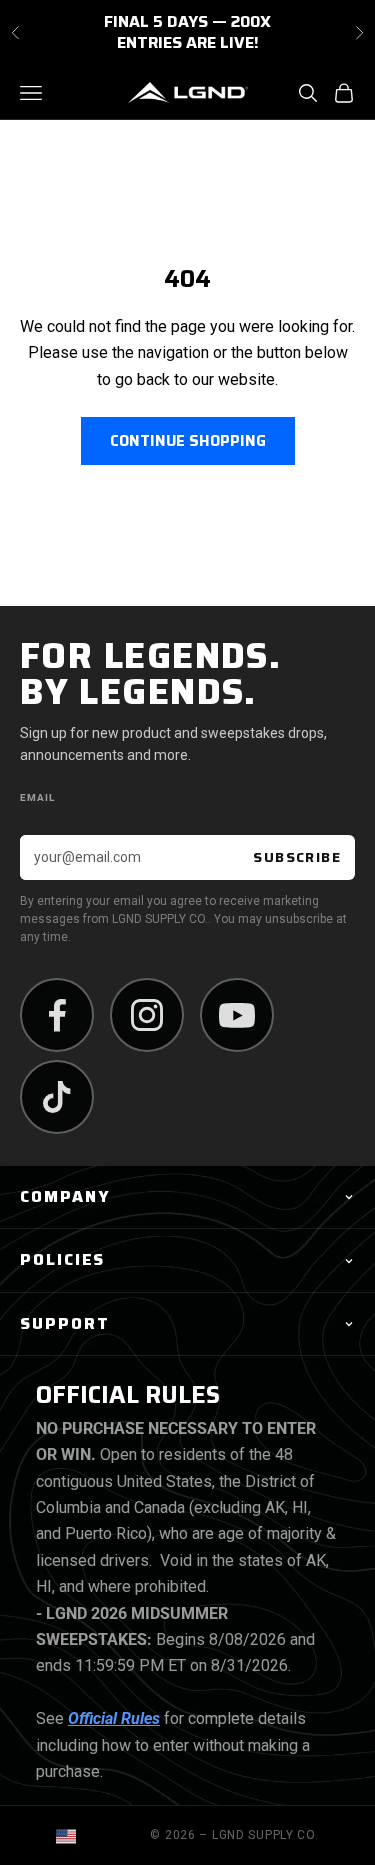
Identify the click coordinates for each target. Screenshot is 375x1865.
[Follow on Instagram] (147, 1015)
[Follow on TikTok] (57, 1097)
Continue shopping (188, 441)
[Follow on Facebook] (57, 1015)
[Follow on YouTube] (237, 1015)
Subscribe (297, 857)
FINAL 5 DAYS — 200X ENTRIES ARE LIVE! (187, 29)
